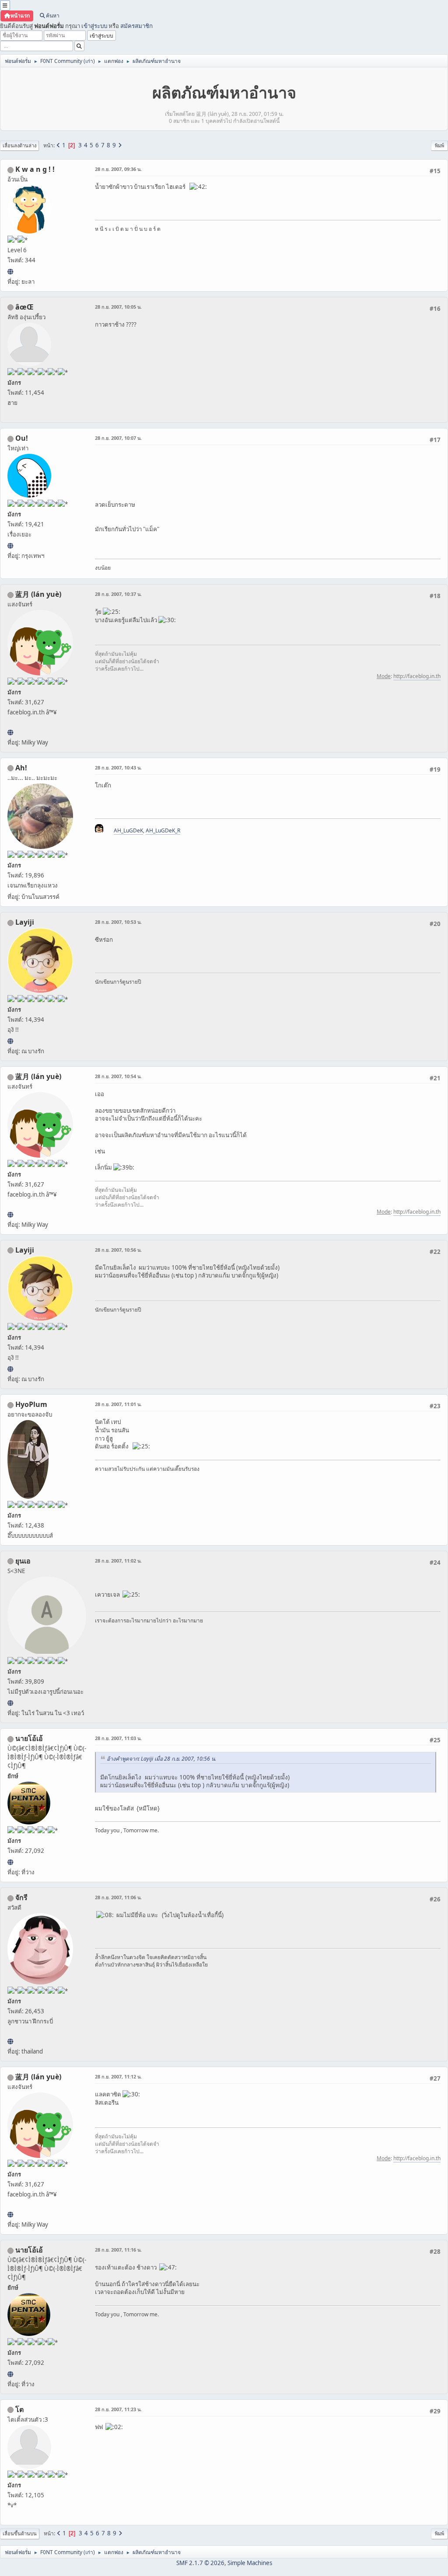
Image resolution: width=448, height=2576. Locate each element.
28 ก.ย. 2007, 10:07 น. (118, 438)
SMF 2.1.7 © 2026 (200, 2563)
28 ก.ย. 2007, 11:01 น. (118, 1404)
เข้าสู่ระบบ (94, 26)
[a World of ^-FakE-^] (10, 1703)
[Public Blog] (10, 732)
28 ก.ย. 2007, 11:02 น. (118, 1561)
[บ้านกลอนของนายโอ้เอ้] (10, 1862)
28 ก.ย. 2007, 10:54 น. (118, 1076)
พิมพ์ (439, 145)
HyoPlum (31, 1404)
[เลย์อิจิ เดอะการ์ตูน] (10, 1041)
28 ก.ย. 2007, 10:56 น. (118, 1250)
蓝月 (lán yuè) (38, 594)
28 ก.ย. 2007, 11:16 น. (118, 2250)
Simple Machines (250, 2563)
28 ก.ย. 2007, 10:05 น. (118, 307)
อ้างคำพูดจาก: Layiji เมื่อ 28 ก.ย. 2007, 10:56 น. (161, 1759)
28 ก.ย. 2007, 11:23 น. (118, 2409)
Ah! (21, 768)
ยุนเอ (23, 1561)
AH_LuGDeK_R (163, 830)
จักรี (21, 1897)
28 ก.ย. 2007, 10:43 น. (118, 768)
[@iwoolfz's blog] (10, 546)
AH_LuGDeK (128, 830)
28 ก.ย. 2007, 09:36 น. (118, 169)
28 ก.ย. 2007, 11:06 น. (118, 1897)
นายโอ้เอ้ (29, 1738)
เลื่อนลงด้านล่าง (19, 145)
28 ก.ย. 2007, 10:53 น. (118, 922)
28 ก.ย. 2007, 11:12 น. (118, 2076)
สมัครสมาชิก (136, 26)
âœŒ (24, 307)
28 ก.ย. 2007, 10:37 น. (118, 594)
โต (19, 2409)
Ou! (22, 438)
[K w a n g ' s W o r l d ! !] (10, 272)
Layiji (25, 922)
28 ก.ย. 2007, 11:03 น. (118, 1738)
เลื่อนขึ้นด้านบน (20, 2533)
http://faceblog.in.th (417, 676)
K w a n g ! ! (35, 169)
